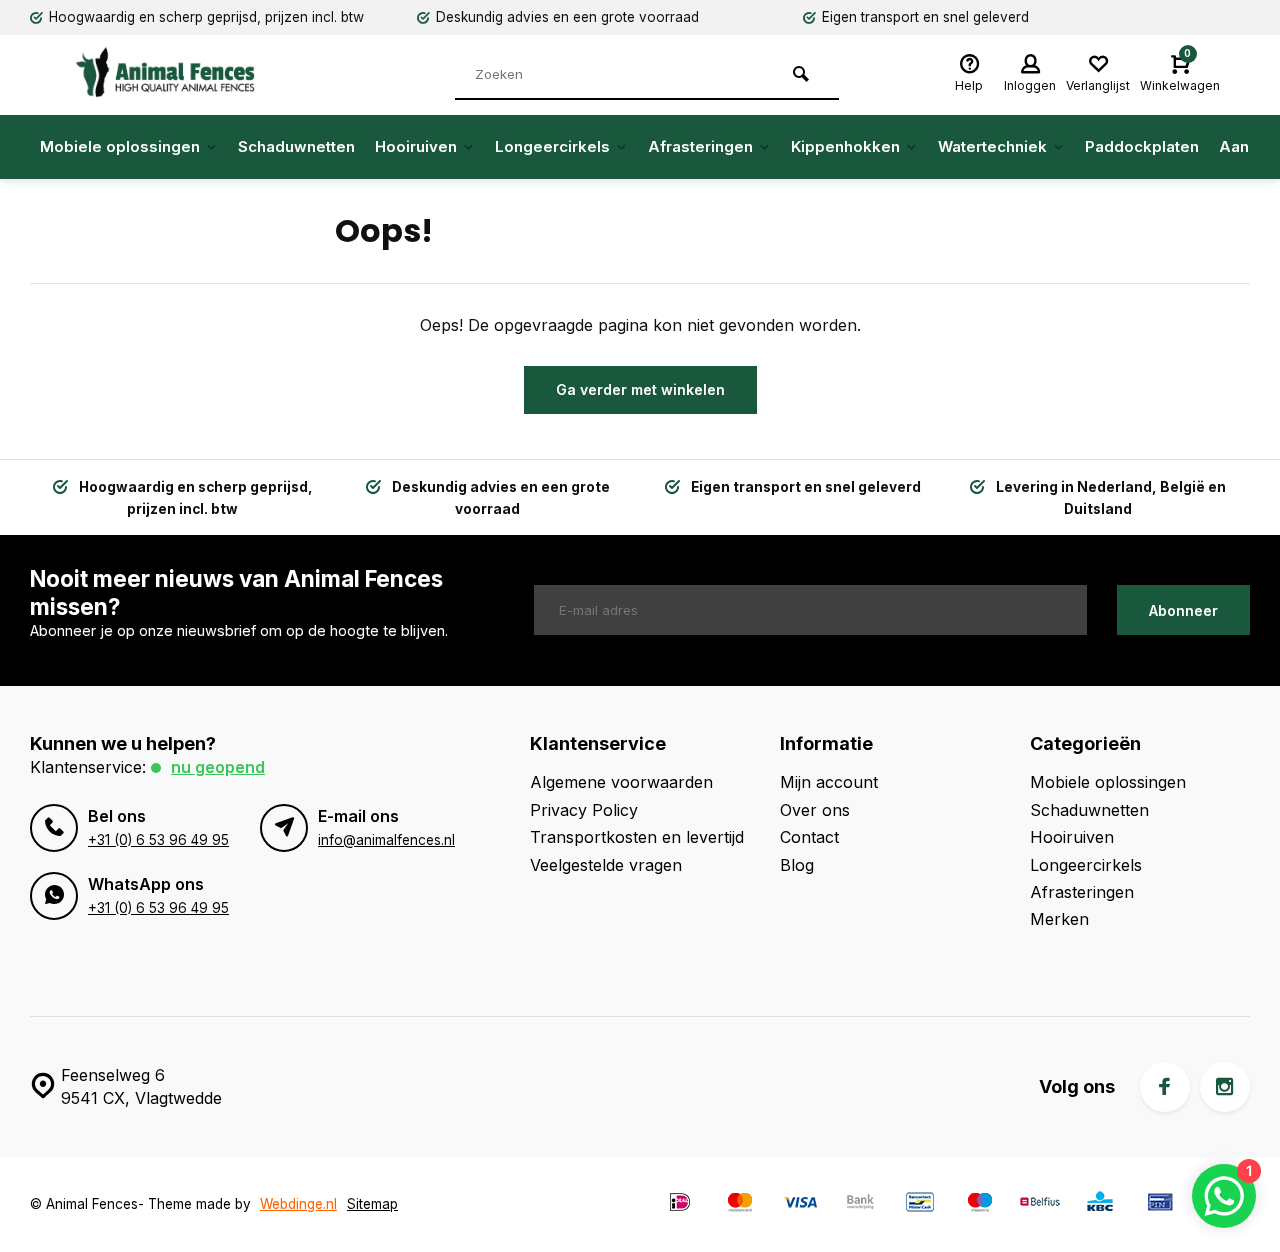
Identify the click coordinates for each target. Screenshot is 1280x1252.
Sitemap (372, 1204)
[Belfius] (1040, 1204)
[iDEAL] (680, 1204)
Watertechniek (992, 146)
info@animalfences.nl (386, 840)
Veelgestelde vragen (606, 865)
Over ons (815, 810)
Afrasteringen (700, 146)
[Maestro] (980, 1204)
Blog (797, 865)
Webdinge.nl (298, 1204)
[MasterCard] (740, 1204)
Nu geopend (218, 767)
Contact (809, 837)
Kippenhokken (845, 146)
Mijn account (829, 782)
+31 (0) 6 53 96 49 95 (158, 840)
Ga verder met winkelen (640, 389)
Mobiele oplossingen (120, 146)
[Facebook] (1165, 1087)
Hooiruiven (416, 146)
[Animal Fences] (180, 72)
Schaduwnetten (296, 146)
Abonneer (1183, 610)
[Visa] (800, 1204)
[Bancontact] (920, 1204)
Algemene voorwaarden (621, 782)
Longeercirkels (552, 146)
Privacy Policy (584, 810)
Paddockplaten (1142, 146)
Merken (1059, 919)
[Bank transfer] (860, 1204)
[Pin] (1160, 1204)
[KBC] (1100, 1204)
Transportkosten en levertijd (637, 837)
